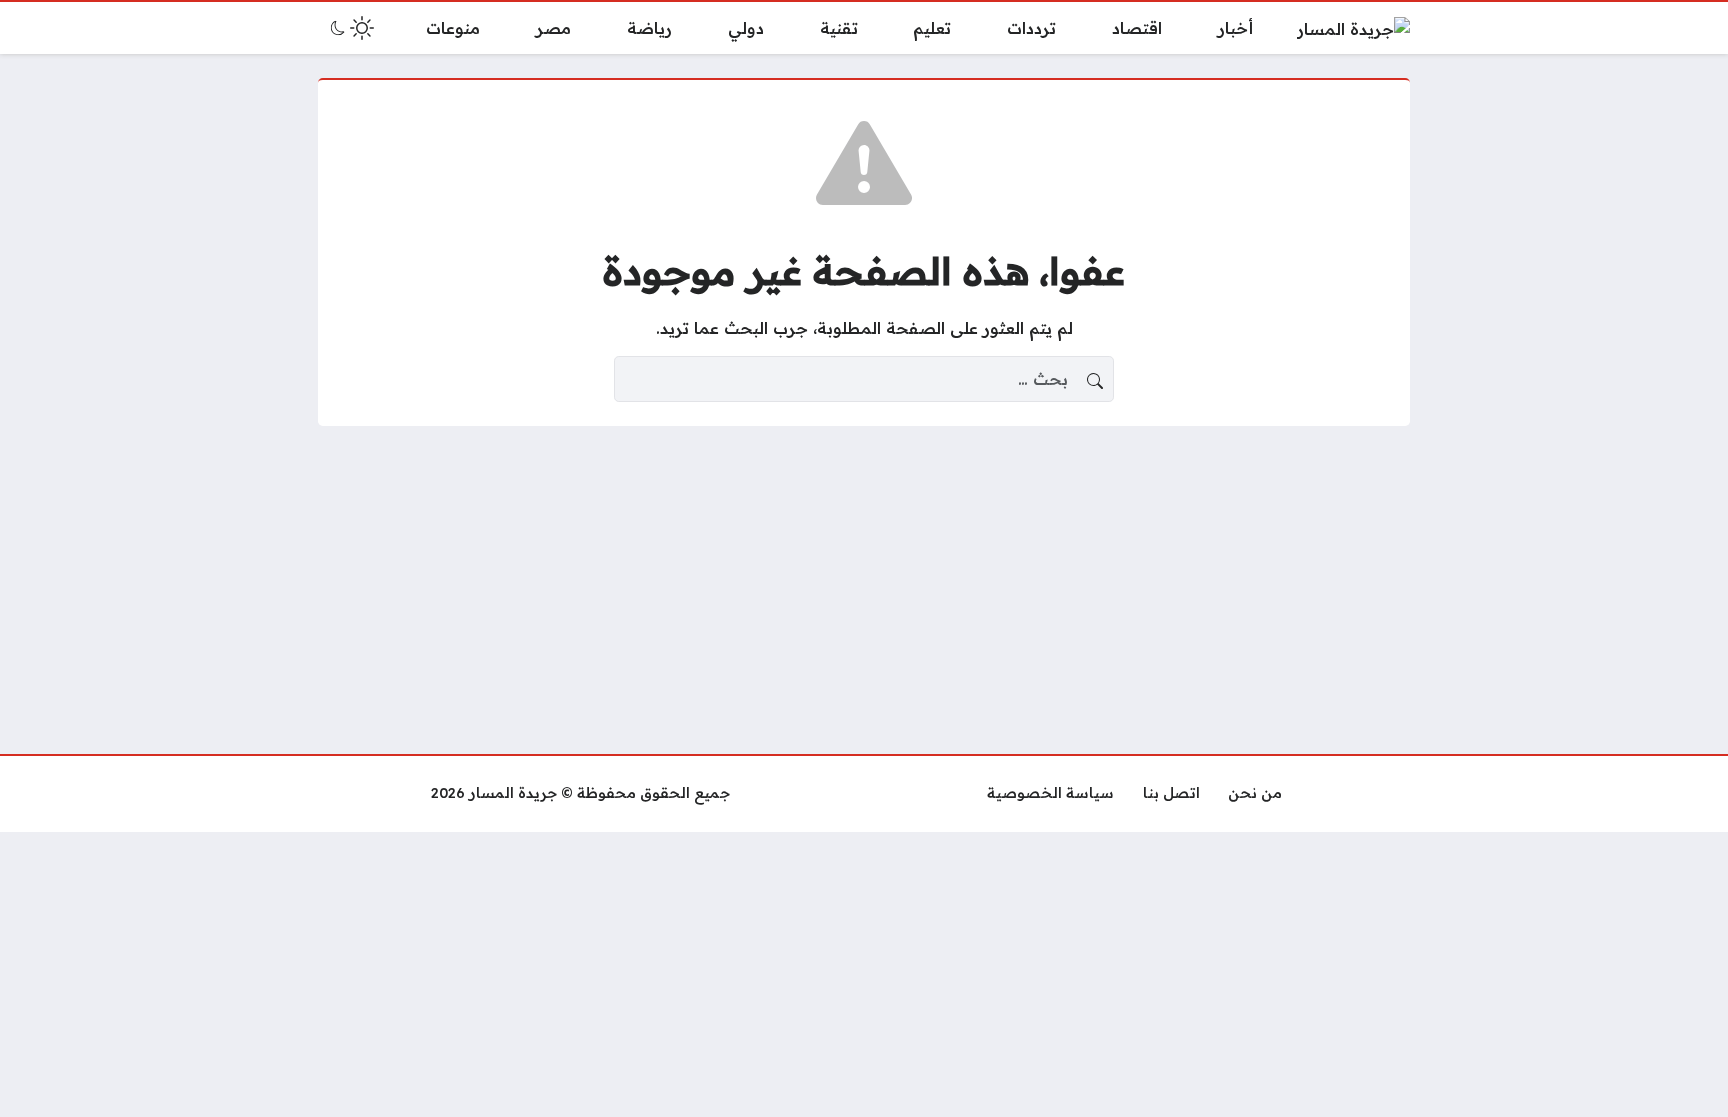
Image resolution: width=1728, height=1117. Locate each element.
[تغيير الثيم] (350, 28)
